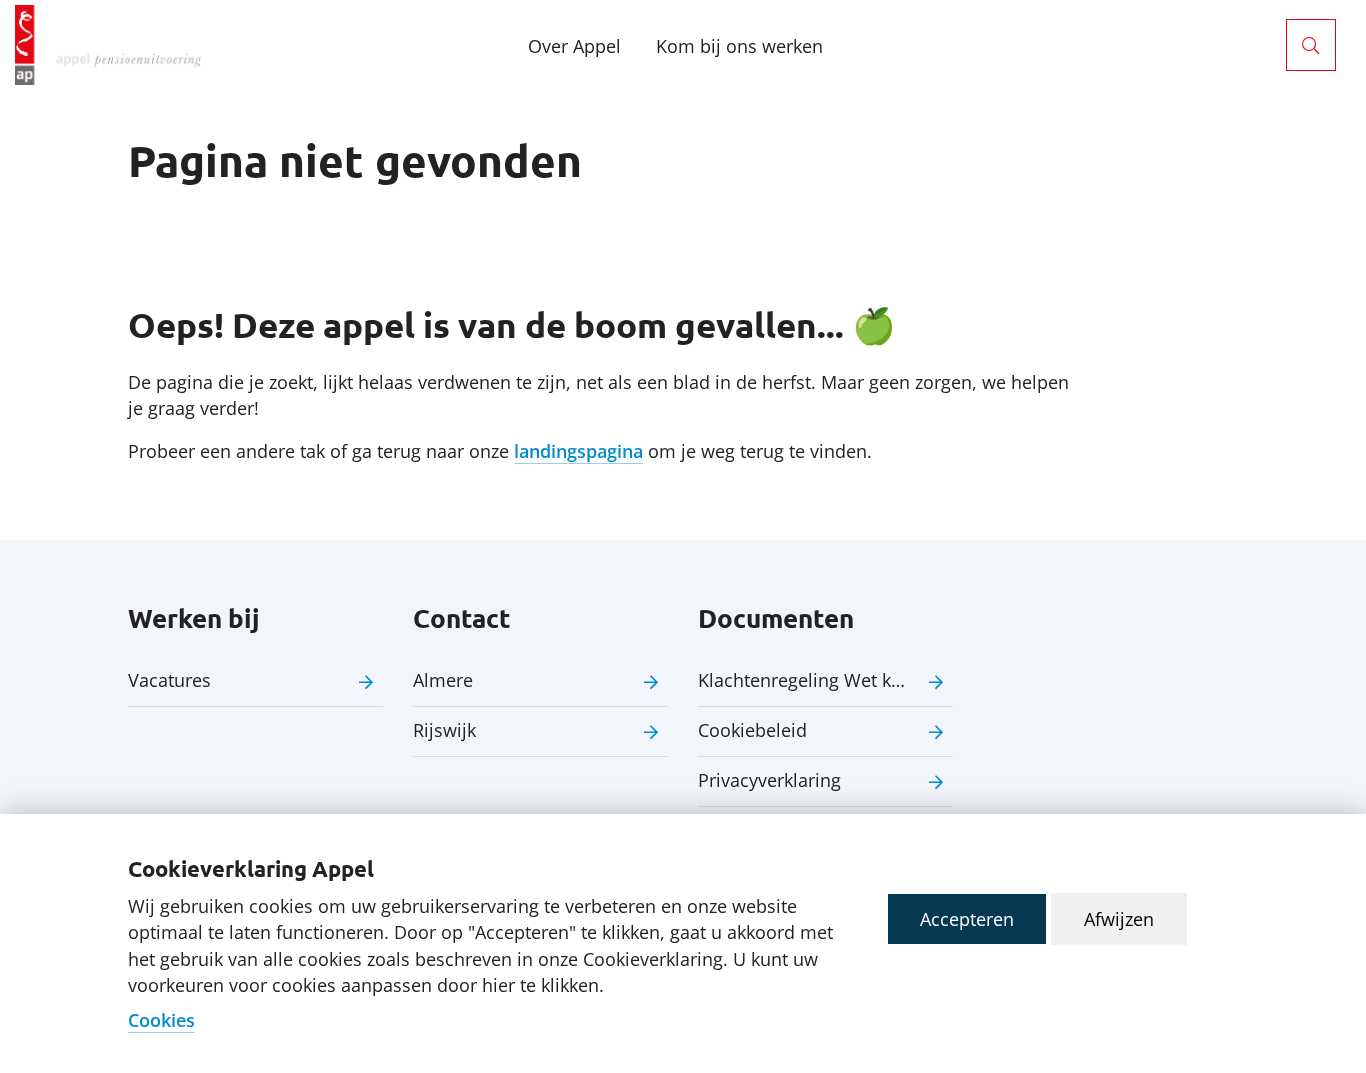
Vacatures (169, 680)
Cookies (161, 1020)
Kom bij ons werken (739, 46)
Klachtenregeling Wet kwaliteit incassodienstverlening (825, 680)
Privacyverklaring (769, 780)
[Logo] (108, 45)
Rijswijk (444, 730)
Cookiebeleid (752, 730)
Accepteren (967, 919)
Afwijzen (1119, 919)
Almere (443, 680)
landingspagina (578, 451)
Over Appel (574, 46)
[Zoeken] (1311, 45)
